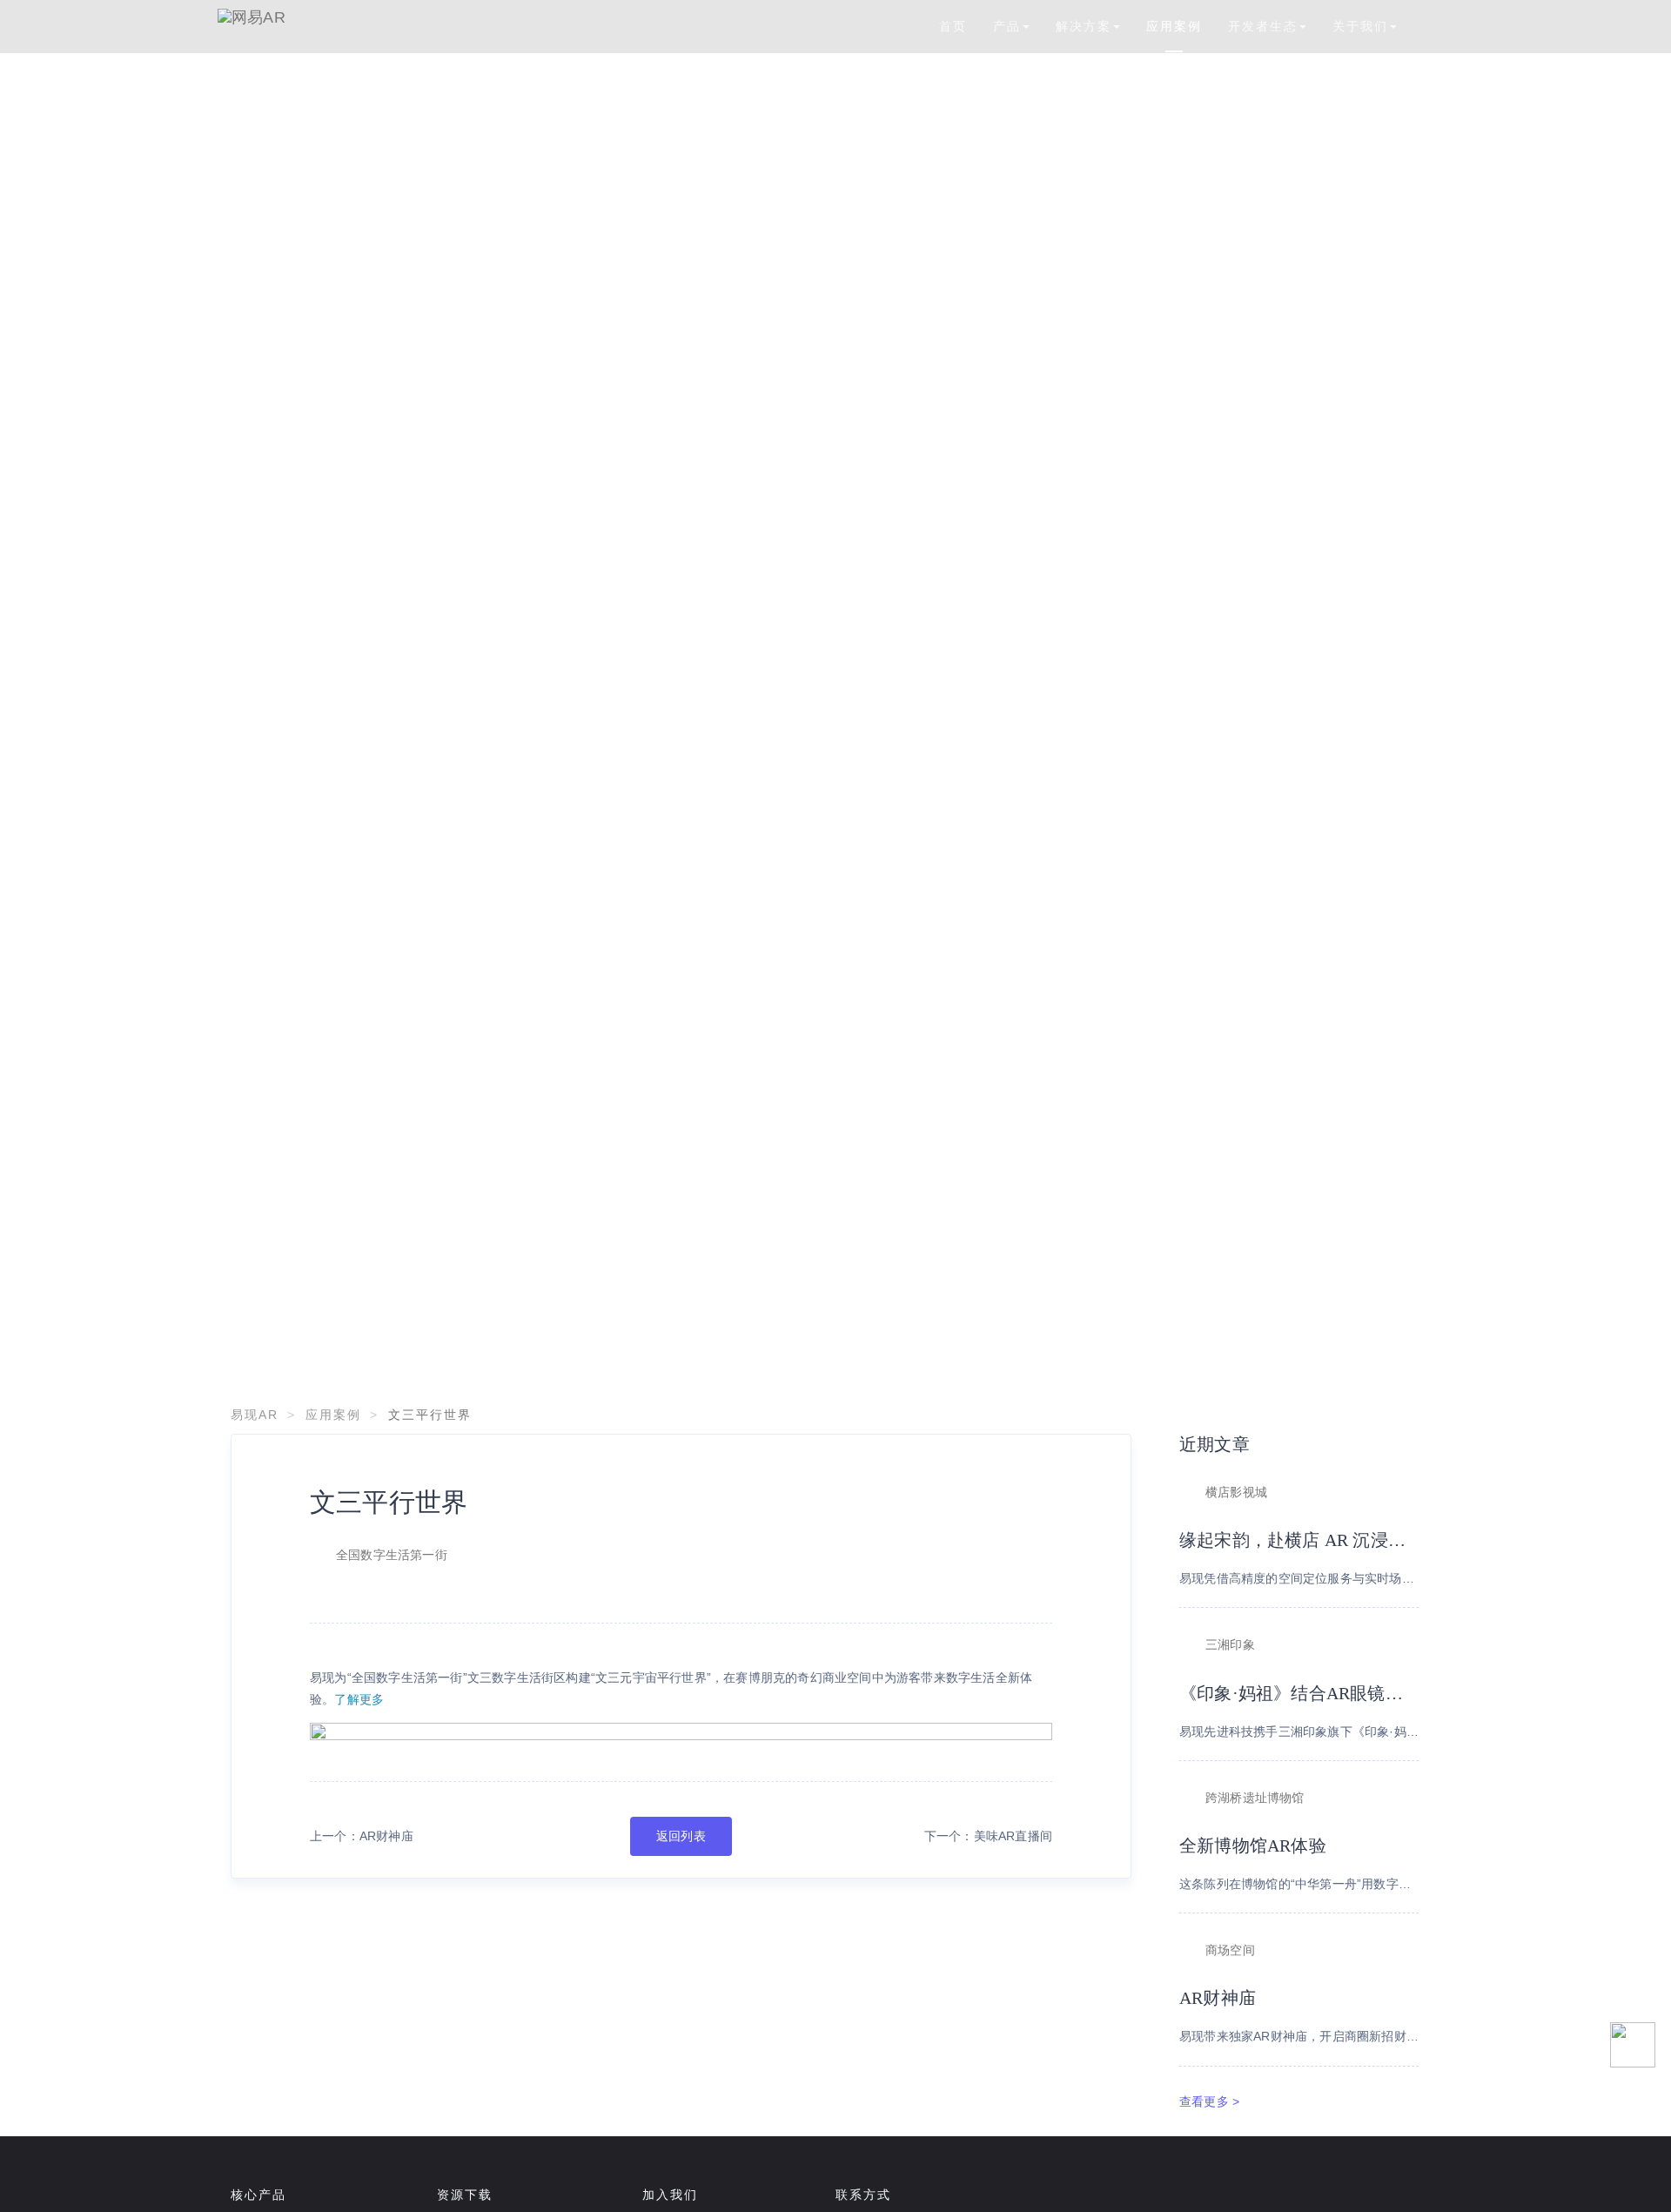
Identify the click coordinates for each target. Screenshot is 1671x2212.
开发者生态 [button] (1263, 26)
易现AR (255, 1415)
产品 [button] (1007, 26)
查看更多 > (1209, 2101)
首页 (953, 26)
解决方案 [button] (1084, 26)
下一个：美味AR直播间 (988, 1836)
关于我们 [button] (1360, 26)
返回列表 (681, 1836)
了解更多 (359, 1699)
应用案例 (1174, 26)
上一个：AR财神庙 (362, 1836)
